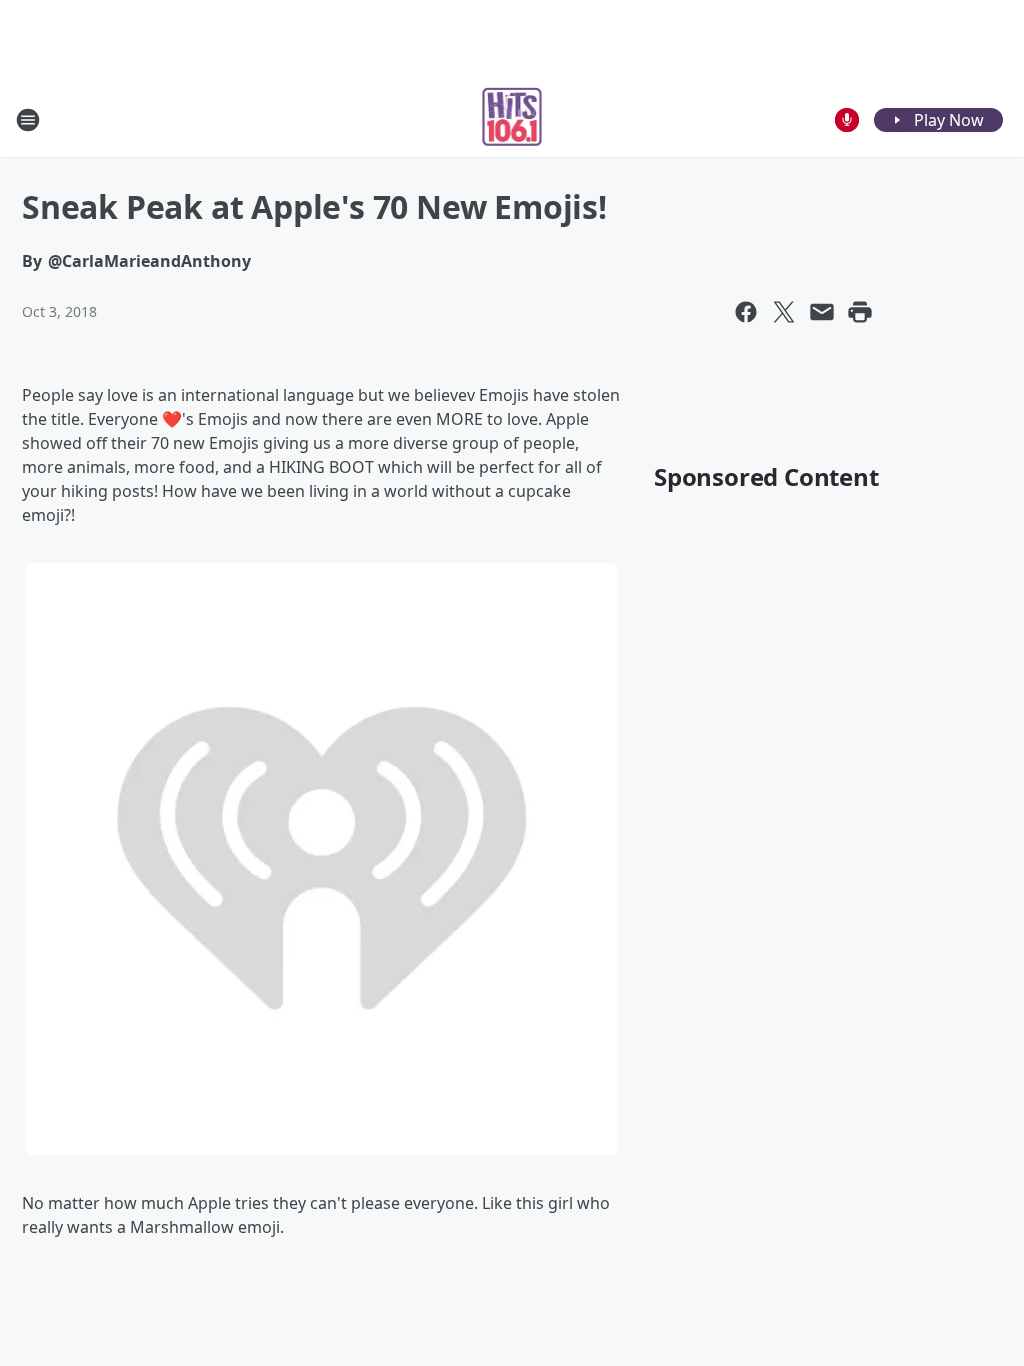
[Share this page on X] (784, 312)
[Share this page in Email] (822, 312)
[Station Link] (512, 119)
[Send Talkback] (847, 120)
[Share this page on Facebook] (746, 312)
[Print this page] (860, 312)
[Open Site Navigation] (28, 120)
